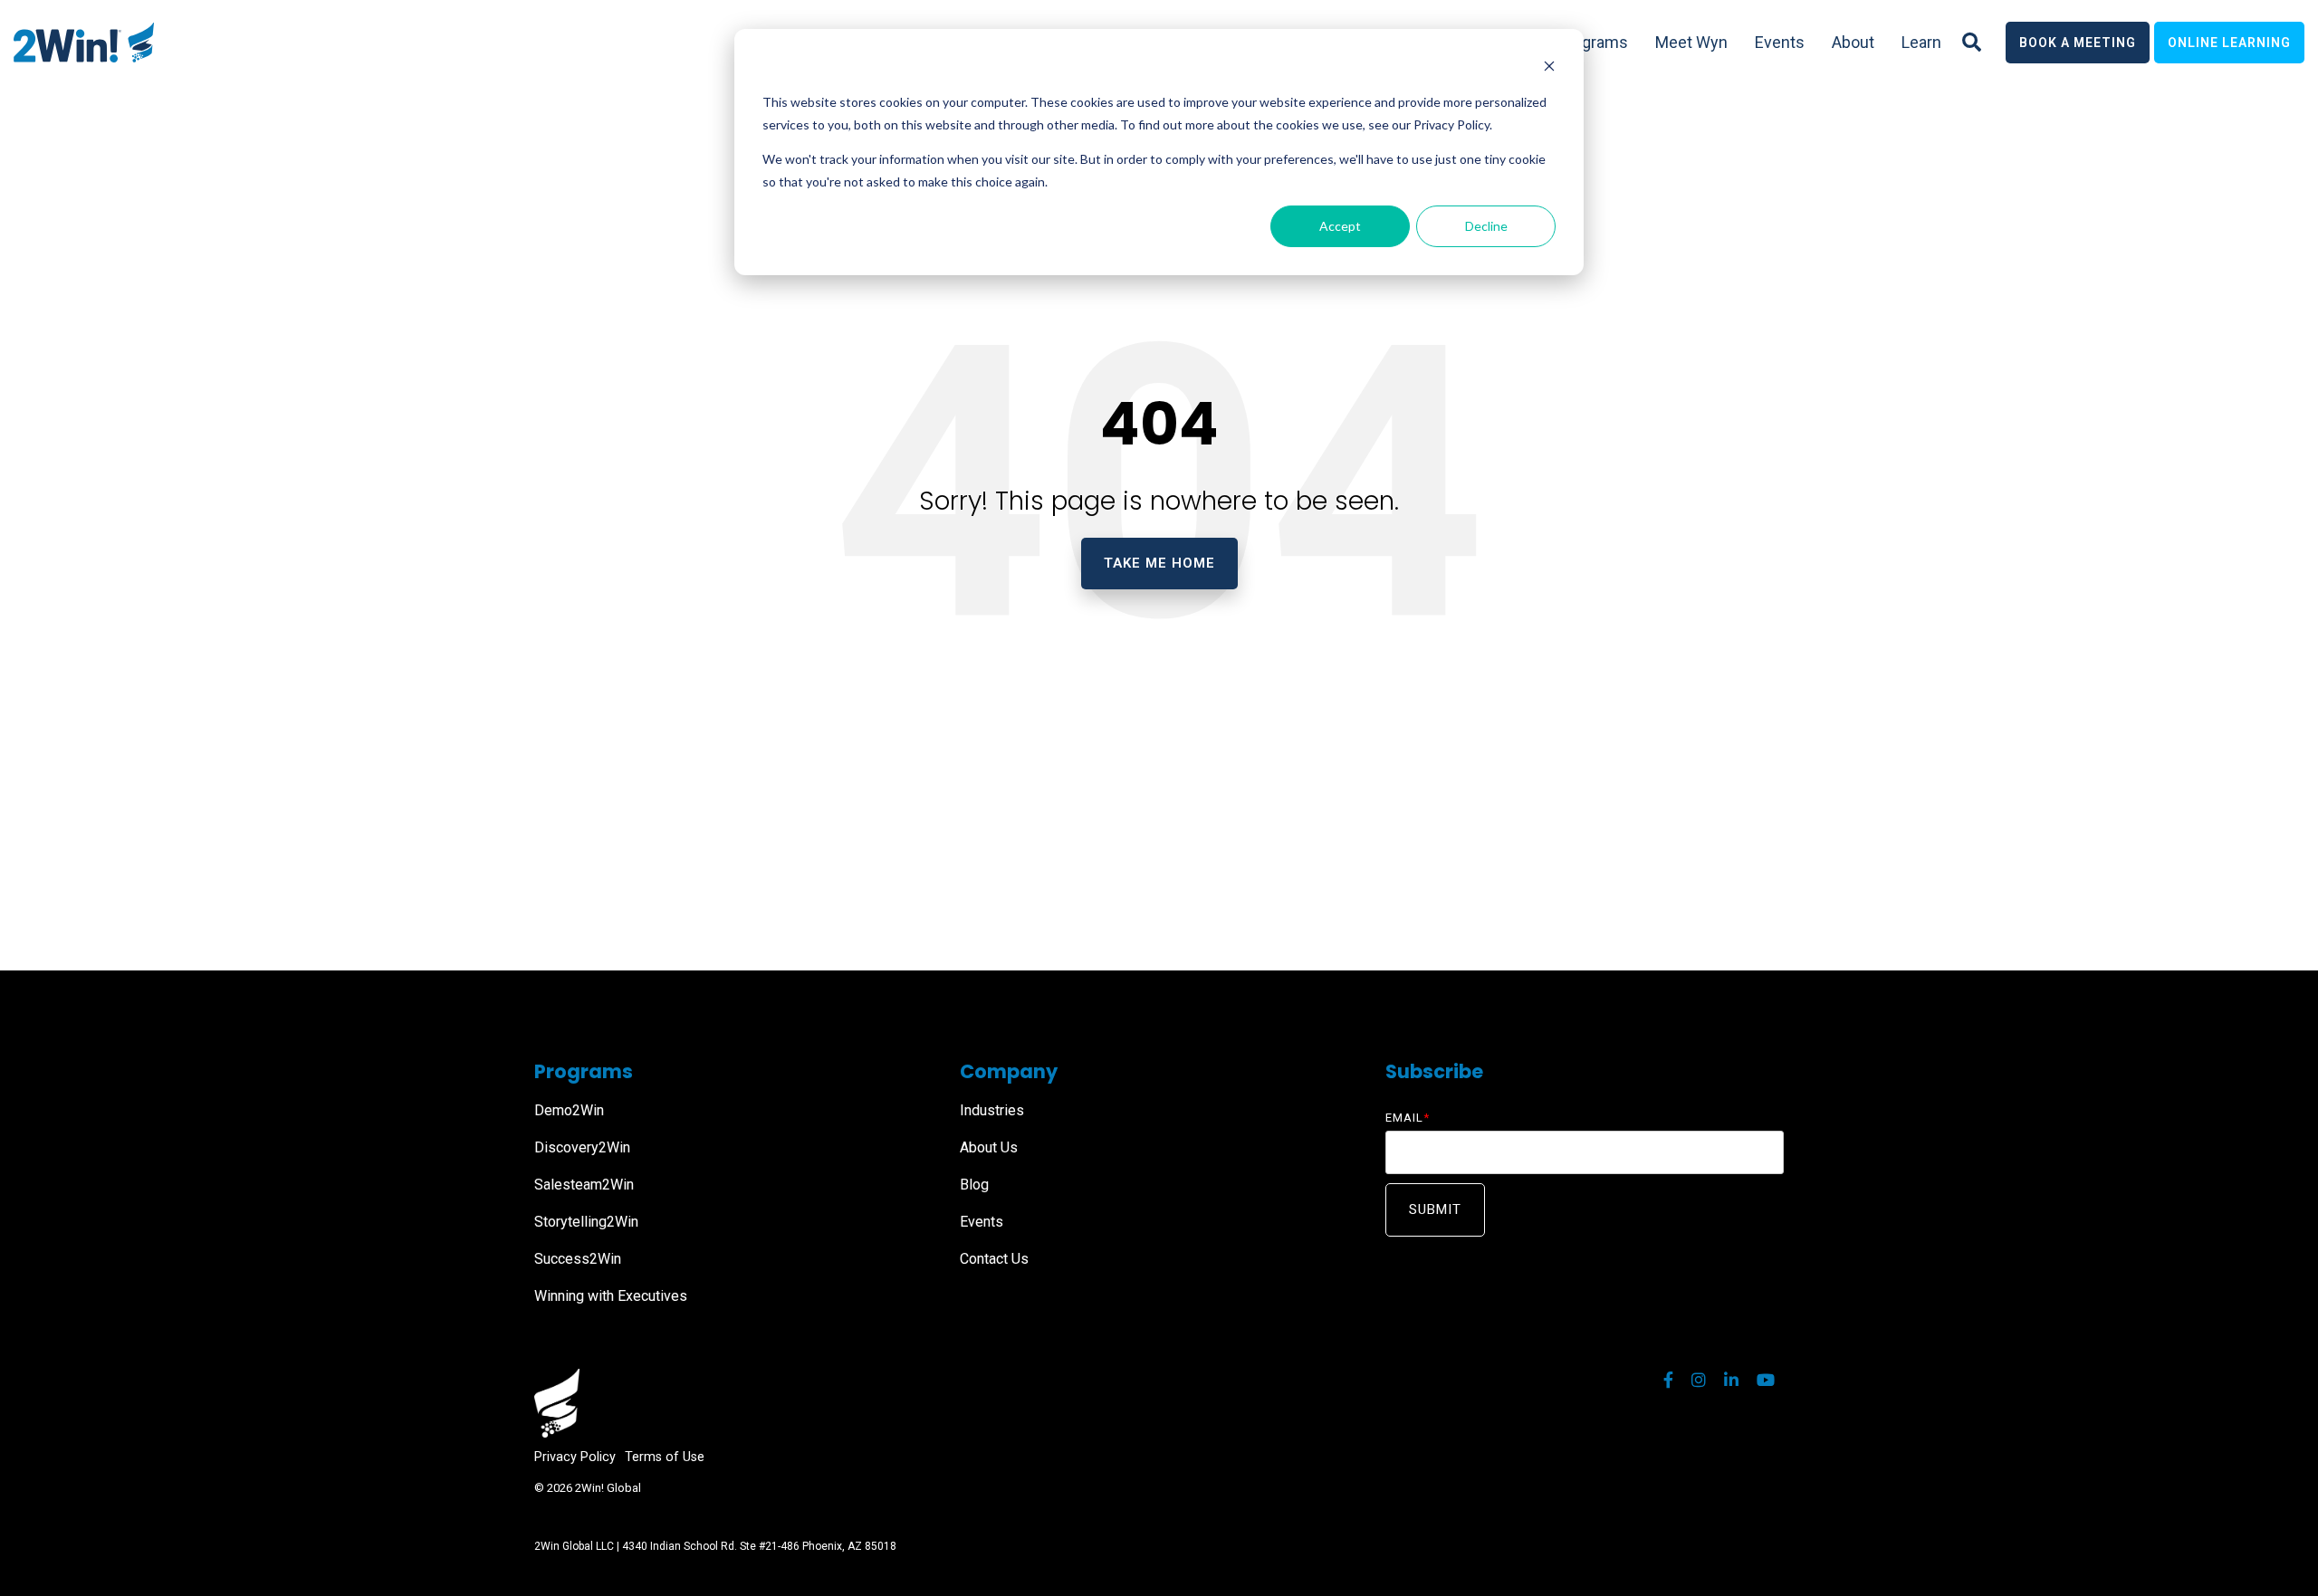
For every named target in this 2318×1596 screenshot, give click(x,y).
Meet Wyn (1691, 42)
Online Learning (2229, 43)
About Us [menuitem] (989, 1147)
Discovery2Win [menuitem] (582, 1147)
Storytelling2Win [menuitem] (586, 1222)
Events (1780, 42)
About (1853, 42)
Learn (1921, 42)
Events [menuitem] (982, 1222)
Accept (1340, 226)
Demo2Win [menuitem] (569, 1110)
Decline (1486, 226)
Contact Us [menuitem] (994, 1259)
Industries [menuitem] (992, 1110)
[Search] (1972, 43)
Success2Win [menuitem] (578, 1259)
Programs (1593, 42)
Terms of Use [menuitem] (665, 1457)
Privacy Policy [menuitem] (575, 1457)
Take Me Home (1159, 563)
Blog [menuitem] (974, 1185)
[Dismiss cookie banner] (1549, 68)
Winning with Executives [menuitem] (611, 1296)
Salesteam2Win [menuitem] (584, 1185)
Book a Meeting (2078, 43)
